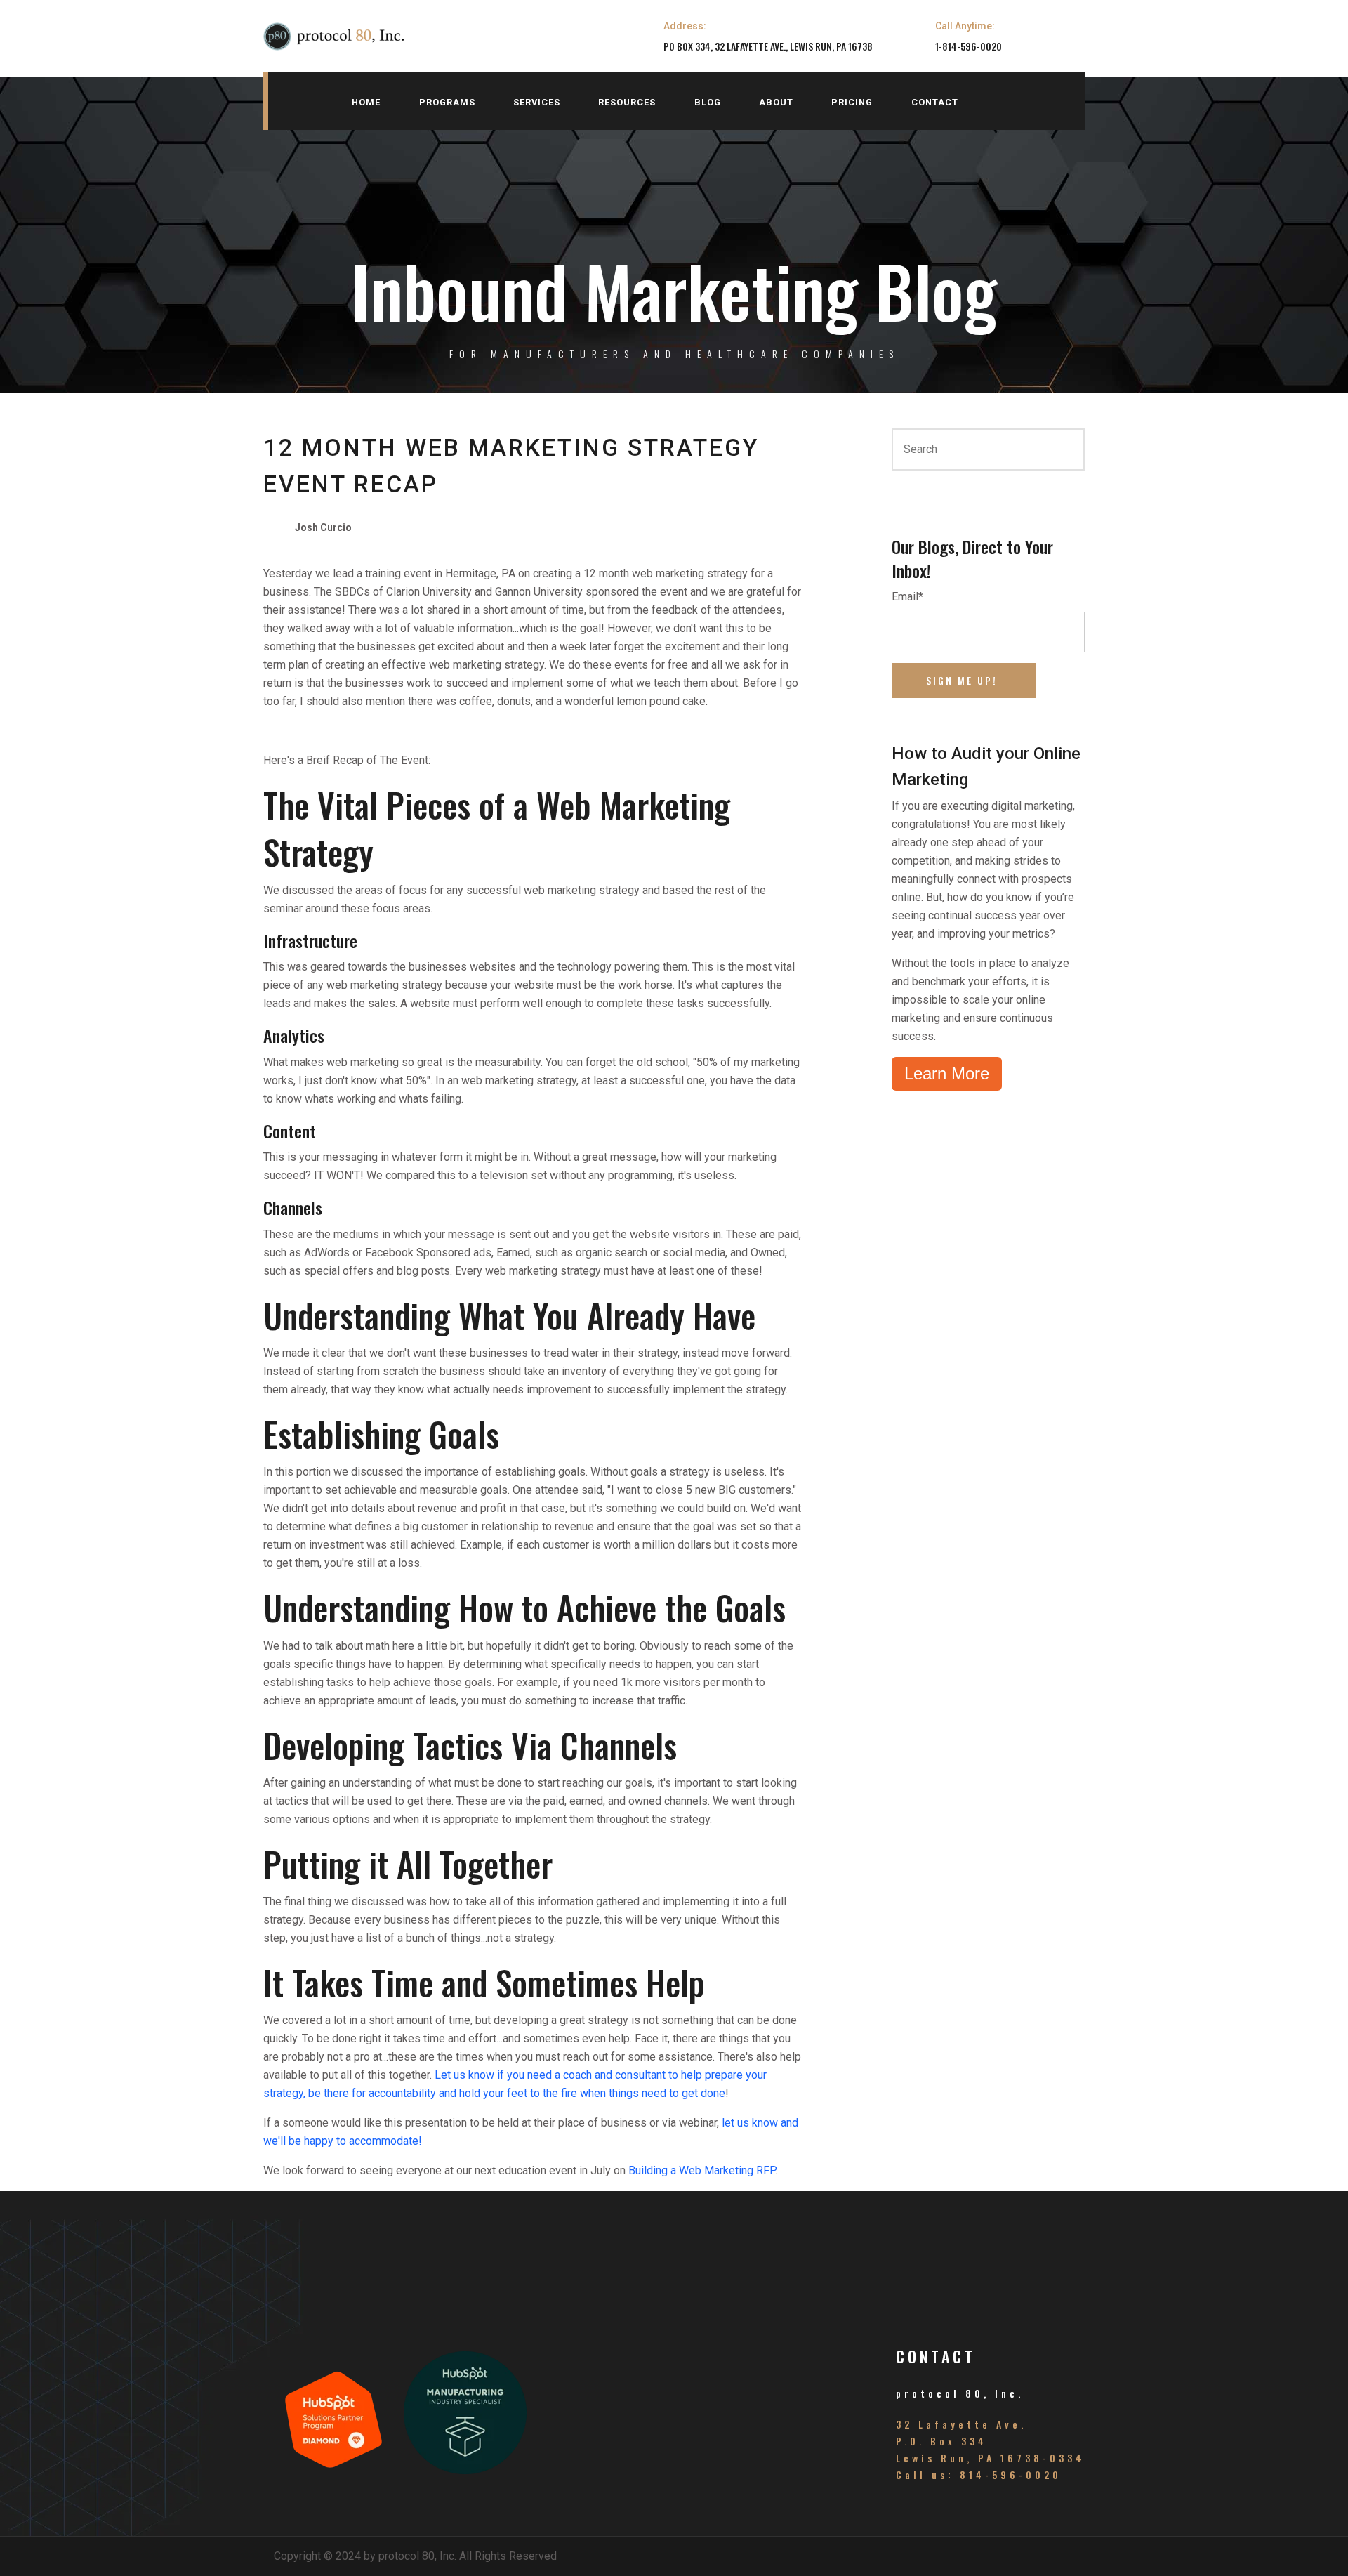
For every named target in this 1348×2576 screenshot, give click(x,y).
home (366, 102)
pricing (852, 102)
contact (935, 102)
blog (708, 102)
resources (627, 102)
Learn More (947, 1073)
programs (447, 102)
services (537, 102)
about (776, 102)
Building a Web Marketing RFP (702, 2170)
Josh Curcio (323, 527)
